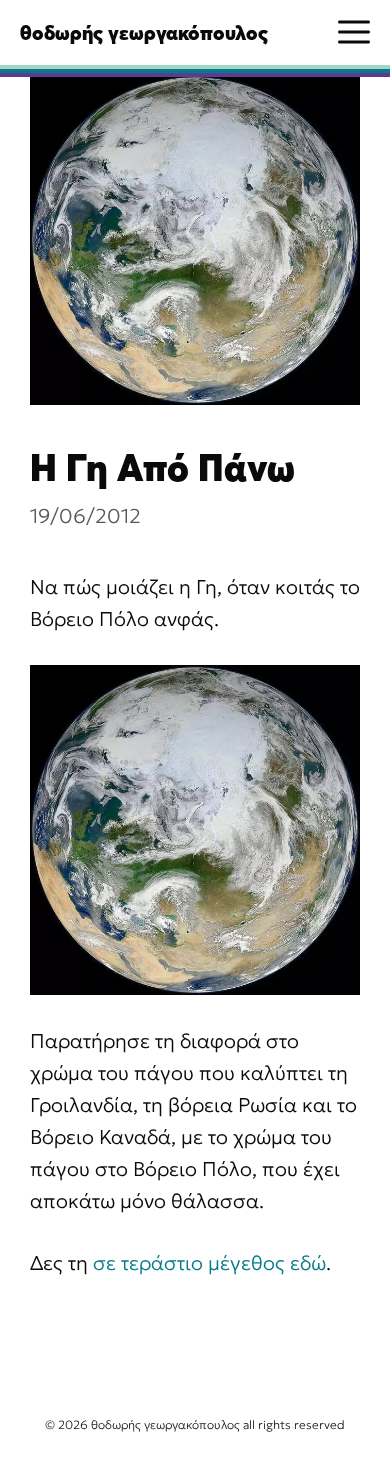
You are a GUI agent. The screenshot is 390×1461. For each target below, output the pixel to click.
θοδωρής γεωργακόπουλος (144, 32)
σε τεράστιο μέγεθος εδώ (209, 1263)
